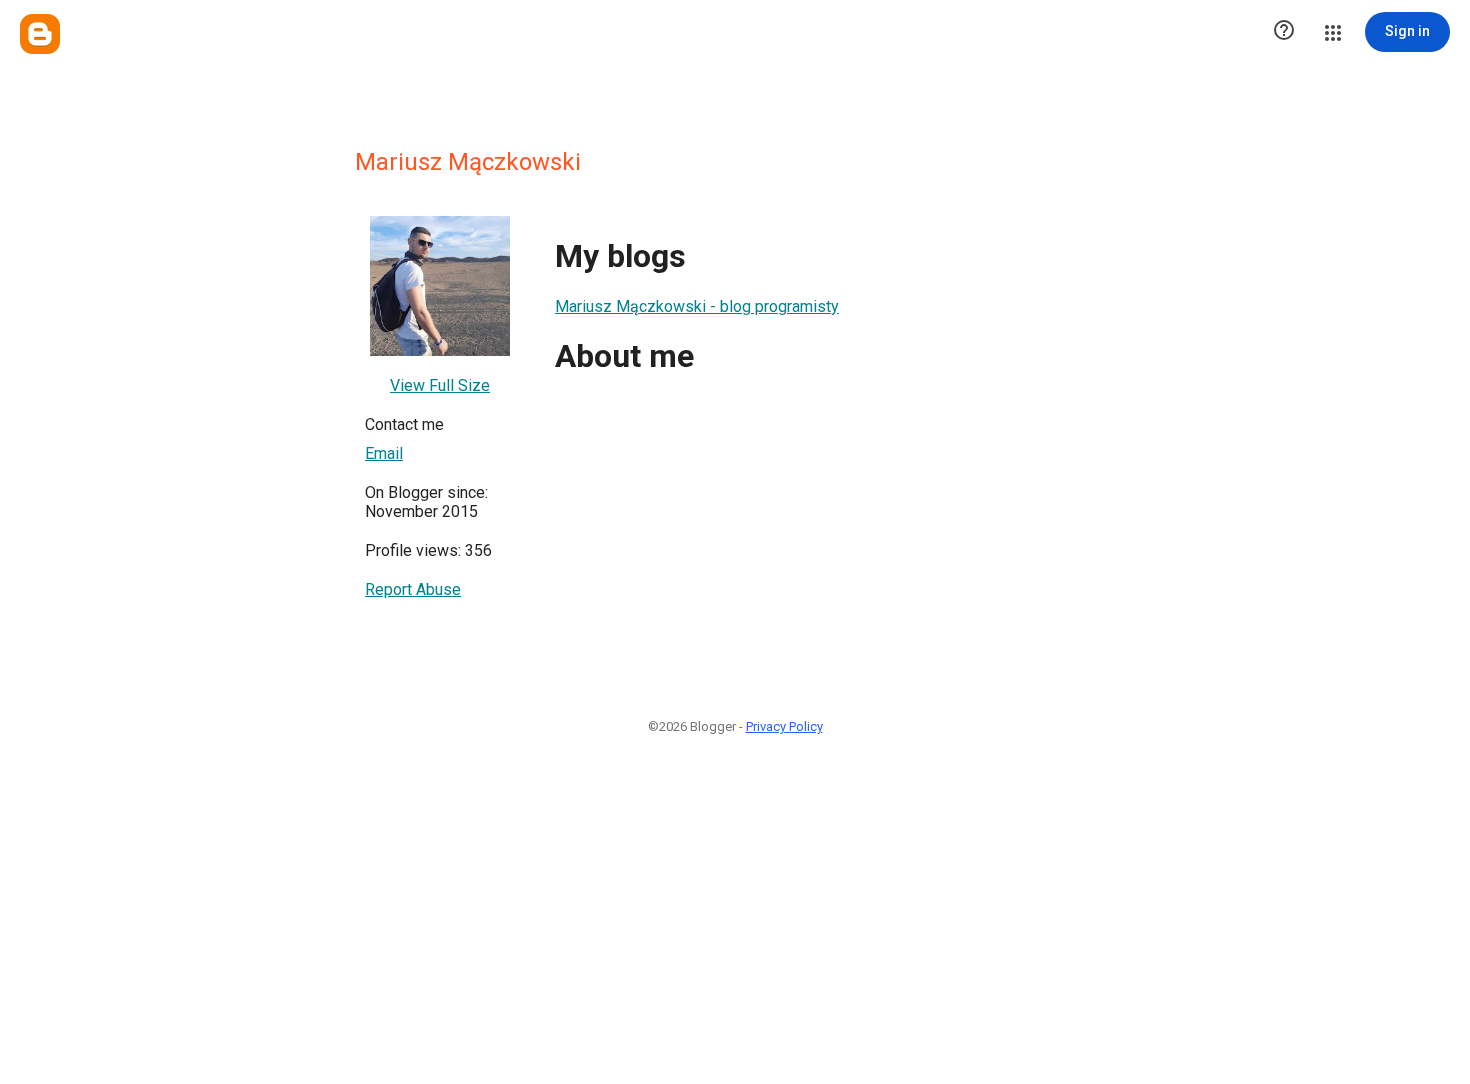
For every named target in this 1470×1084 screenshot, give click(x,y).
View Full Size (440, 385)
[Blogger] (40, 34)
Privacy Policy (784, 726)
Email (384, 453)
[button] (1284, 32)
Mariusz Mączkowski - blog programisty (697, 306)
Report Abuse (413, 589)
